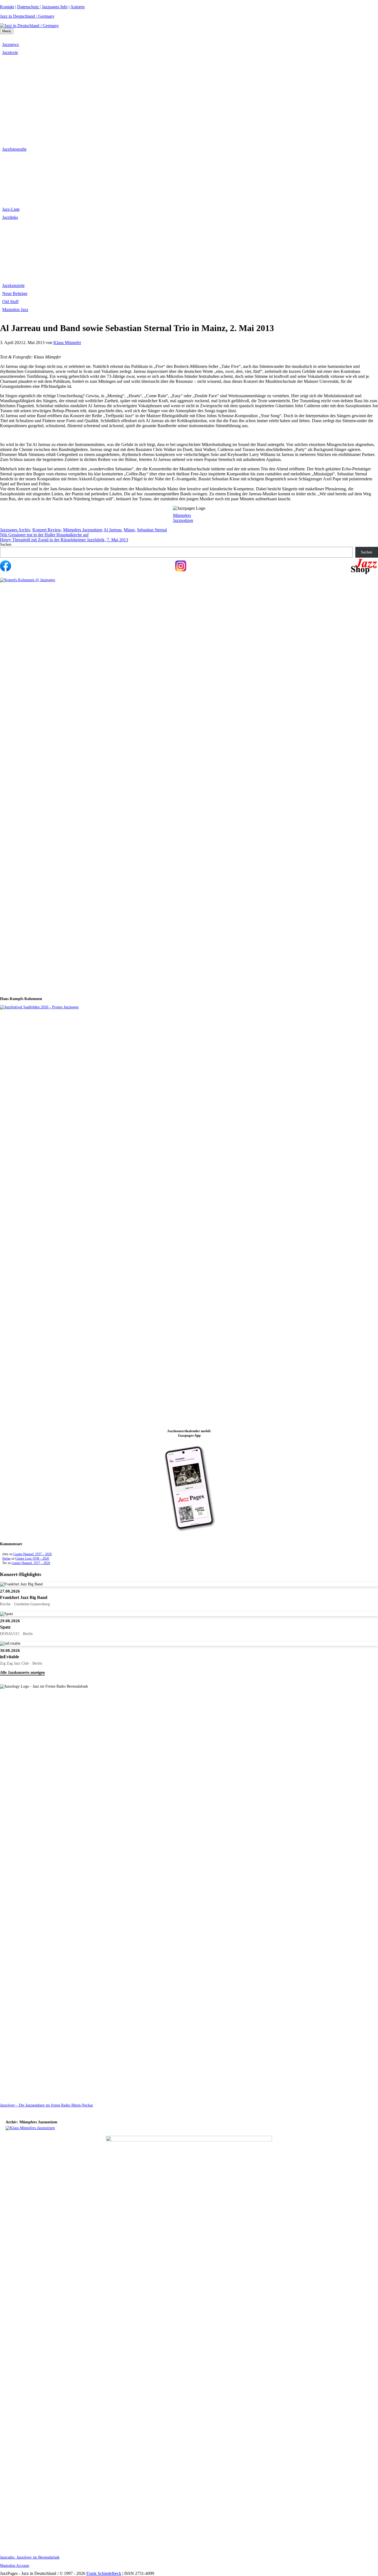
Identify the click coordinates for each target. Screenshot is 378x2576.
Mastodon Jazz (15, 310)
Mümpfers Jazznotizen (183, 518)
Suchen (6, 544)
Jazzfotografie (14, 149)
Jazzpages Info (55, 7)
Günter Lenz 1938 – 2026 (32, 1559)
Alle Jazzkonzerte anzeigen (22, 1673)
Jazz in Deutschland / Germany (27, 16)
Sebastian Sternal (152, 530)
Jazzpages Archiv (15, 530)
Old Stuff (10, 302)
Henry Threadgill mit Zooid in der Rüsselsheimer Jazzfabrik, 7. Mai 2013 (64, 540)
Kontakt (7, 7)
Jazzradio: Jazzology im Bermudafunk (30, 2557)
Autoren (77, 7)
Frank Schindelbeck (104, 2573)
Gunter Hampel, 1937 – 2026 (33, 1554)
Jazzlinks (10, 217)
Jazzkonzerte (13, 285)
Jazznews (11, 44)
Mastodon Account (15, 2566)
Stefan (6, 1559)
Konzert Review (47, 530)
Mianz (129, 530)
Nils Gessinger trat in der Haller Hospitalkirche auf (44, 535)
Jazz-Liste (11, 209)
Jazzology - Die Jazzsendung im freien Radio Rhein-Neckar (46, 2105)
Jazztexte (10, 52)
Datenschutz (29, 7)
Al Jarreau (112, 530)
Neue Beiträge (15, 294)
